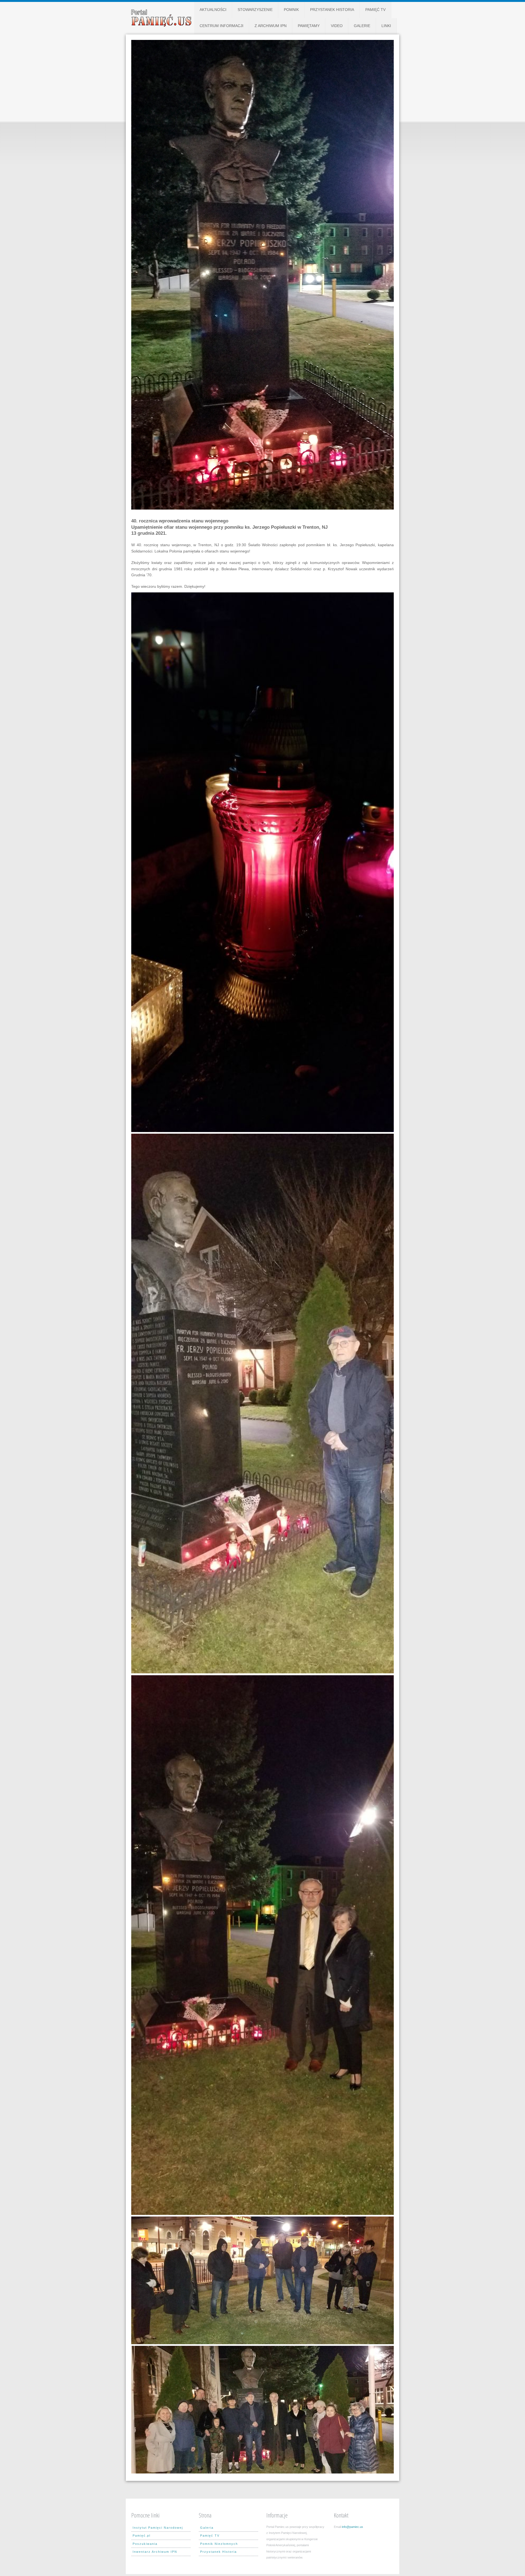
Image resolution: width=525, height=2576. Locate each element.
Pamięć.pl (142, 2536)
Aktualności (213, 10)
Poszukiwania (145, 2544)
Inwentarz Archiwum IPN (155, 2552)
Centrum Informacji (221, 26)
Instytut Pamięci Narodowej (158, 2528)
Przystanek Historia (332, 10)
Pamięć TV (375, 10)
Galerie (362, 26)
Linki (386, 26)
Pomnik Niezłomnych (219, 2544)
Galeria (207, 2528)
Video (337, 26)
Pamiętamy (309, 26)
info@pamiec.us (352, 2527)
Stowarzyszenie (255, 10)
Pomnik (291, 10)
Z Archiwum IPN (271, 26)
